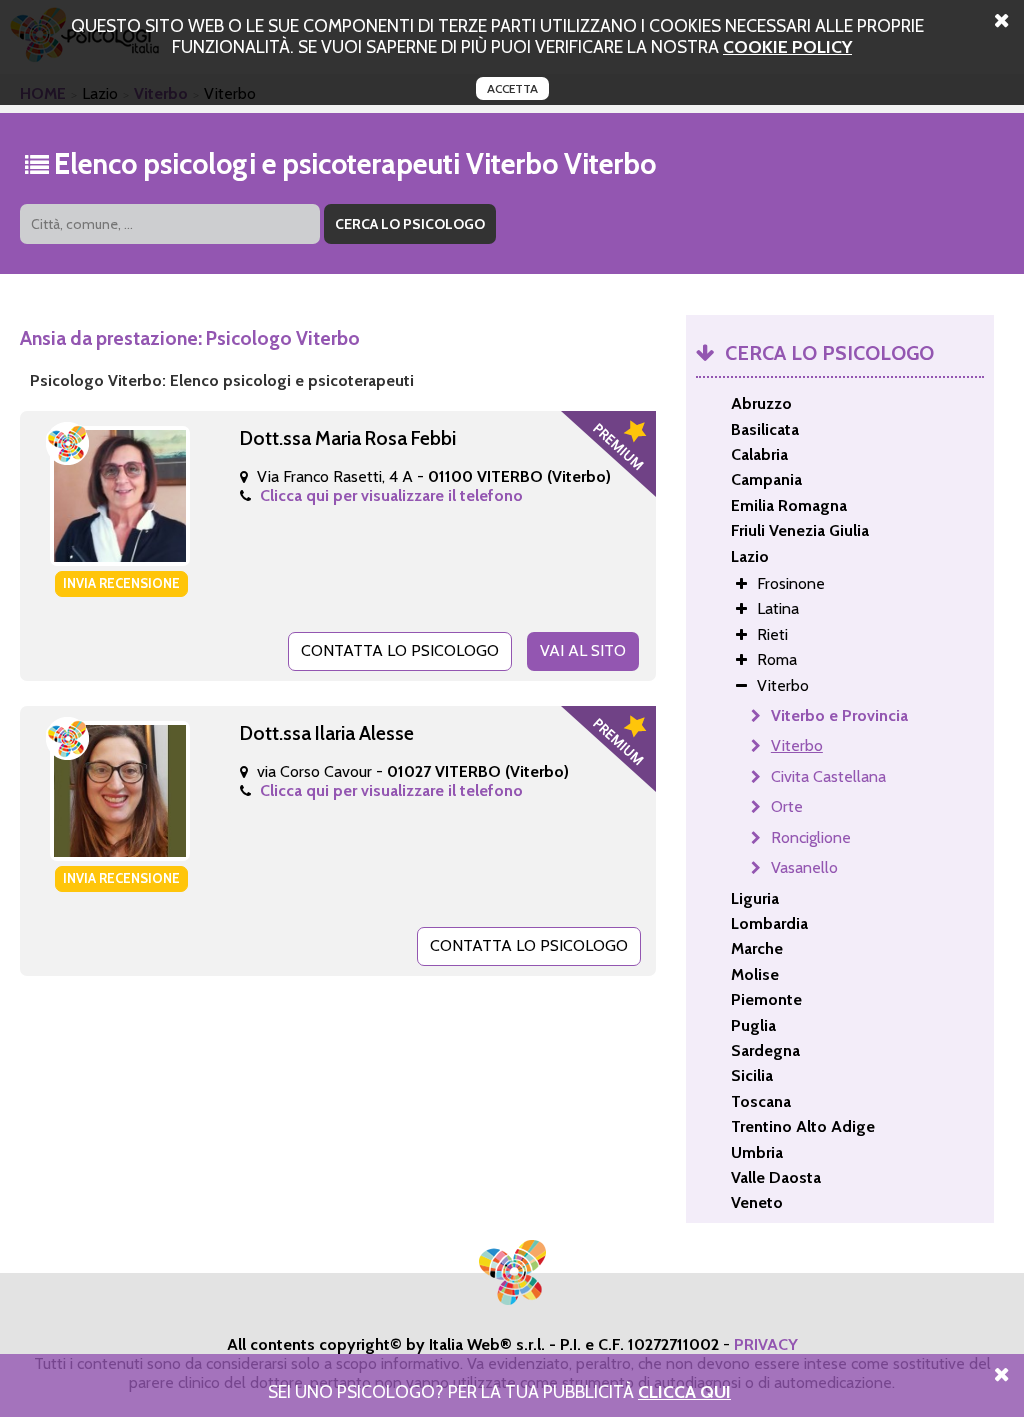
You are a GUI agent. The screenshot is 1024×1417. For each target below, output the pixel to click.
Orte (787, 806)
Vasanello (804, 867)
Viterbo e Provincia (839, 715)
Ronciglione (811, 837)
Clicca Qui (684, 1391)
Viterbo (797, 745)
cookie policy (787, 46)
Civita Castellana (828, 776)
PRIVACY (766, 1344)
